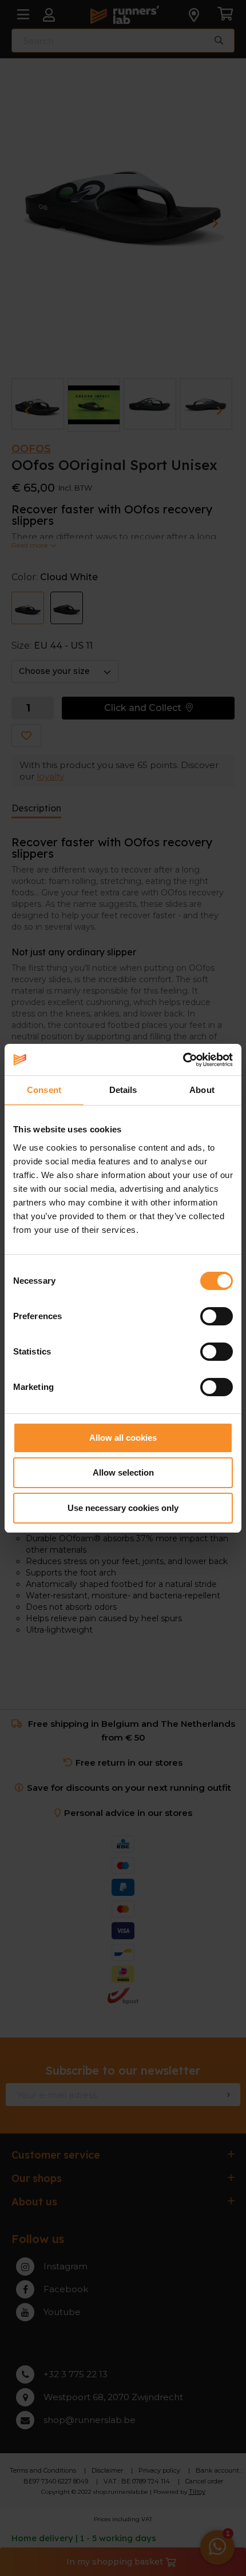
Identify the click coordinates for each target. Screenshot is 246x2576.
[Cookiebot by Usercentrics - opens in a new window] (183, 1060)
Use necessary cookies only (123, 1508)
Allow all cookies (123, 1438)
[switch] (217, 1316)
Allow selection (123, 1472)
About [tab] (202, 1090)
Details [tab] (123, 1090)
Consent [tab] (44, 1090)
